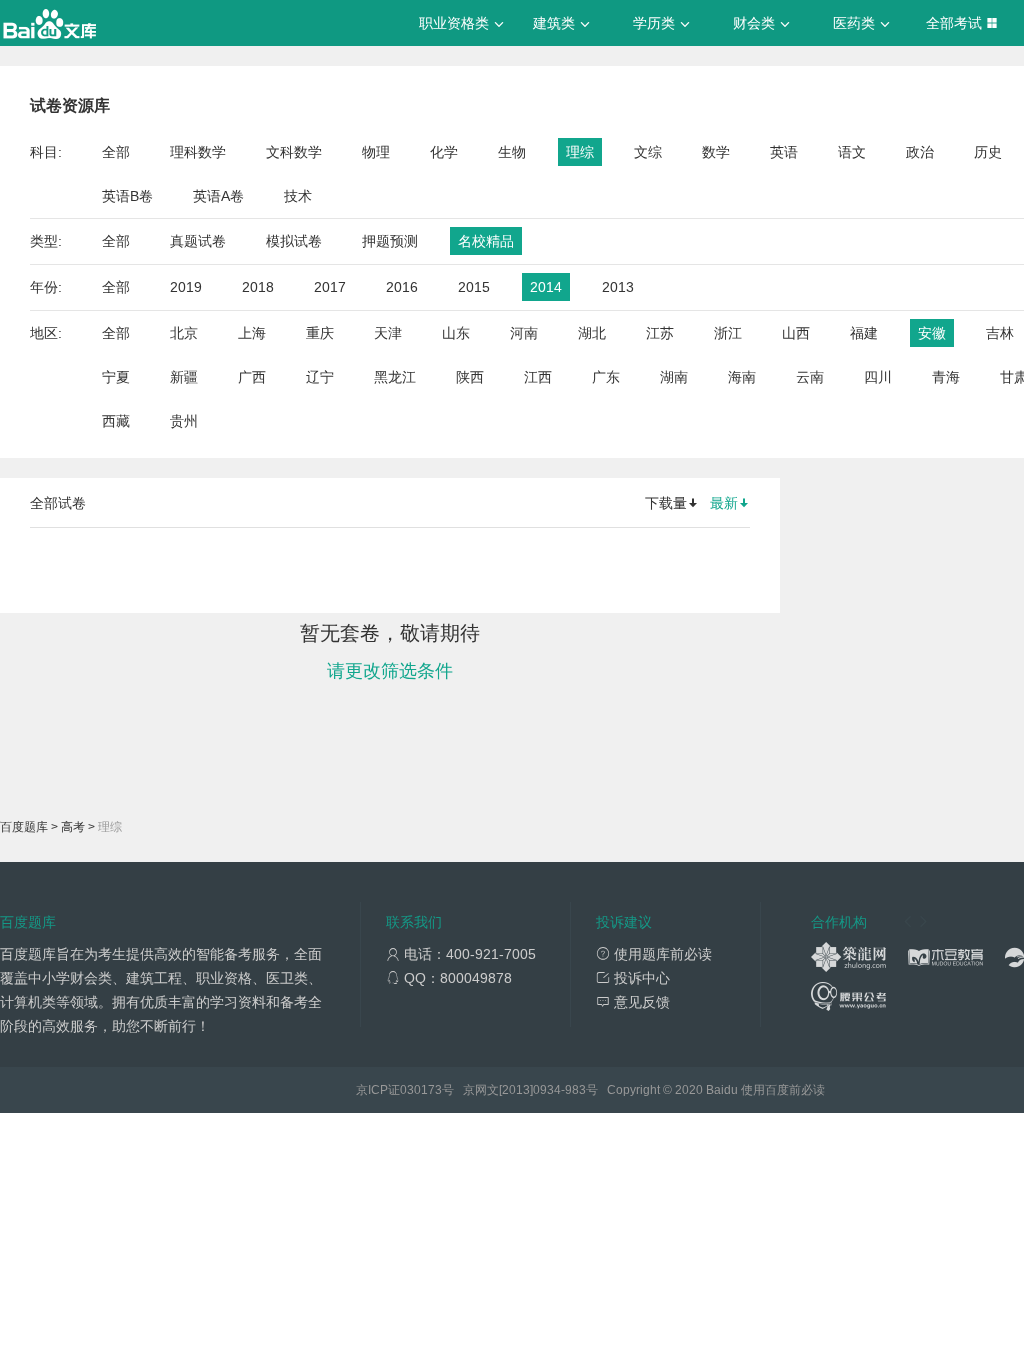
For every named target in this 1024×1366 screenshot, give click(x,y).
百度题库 (24, 827)
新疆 (184, 377)
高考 (73, 827)
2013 (618, 287)
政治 (920, 152)
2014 (546, 287)
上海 (252, 333)
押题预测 (390, 241)
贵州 (184, 421)
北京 (184, 333)
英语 (784, 152)
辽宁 (320, 377)
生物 (512, 152)
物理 (376, 152)
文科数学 (294, 152)
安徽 (932, 333)
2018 (258, 287)
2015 (474, 287)
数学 (716, 152)
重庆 (320, 333)
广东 (606, 377)
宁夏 (116, 377)
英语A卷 (218, 196)
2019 (186, 287)
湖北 (592, 333)
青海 (946, 377)
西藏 (116, 421)
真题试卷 (198, 241)
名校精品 (486, 241)
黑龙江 (395, 377)
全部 (116, 152)
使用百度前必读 (783, 1090)
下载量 (666, 503)
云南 (810, 377)
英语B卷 (127, 196)
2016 (402, 287)
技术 (298, 196)
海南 (742, 377)
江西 (538, 377)
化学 (444, 152)
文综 (648, 152)
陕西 (470, 377)
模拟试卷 (294, 241)
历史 (988, 152)
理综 (580, 152)
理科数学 (198, 152)
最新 (724, 503)
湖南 (674, 377)
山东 (456, 333)
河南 (524, 333)
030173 (421, 1090)
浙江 (728, 333)
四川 (878, 377)
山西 (796, 333)
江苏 (660, 333)
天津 (388, 333)
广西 (252, 377)
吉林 (1000, 333)
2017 (330, 287)
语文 (852, 152)
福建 (864, 333)
